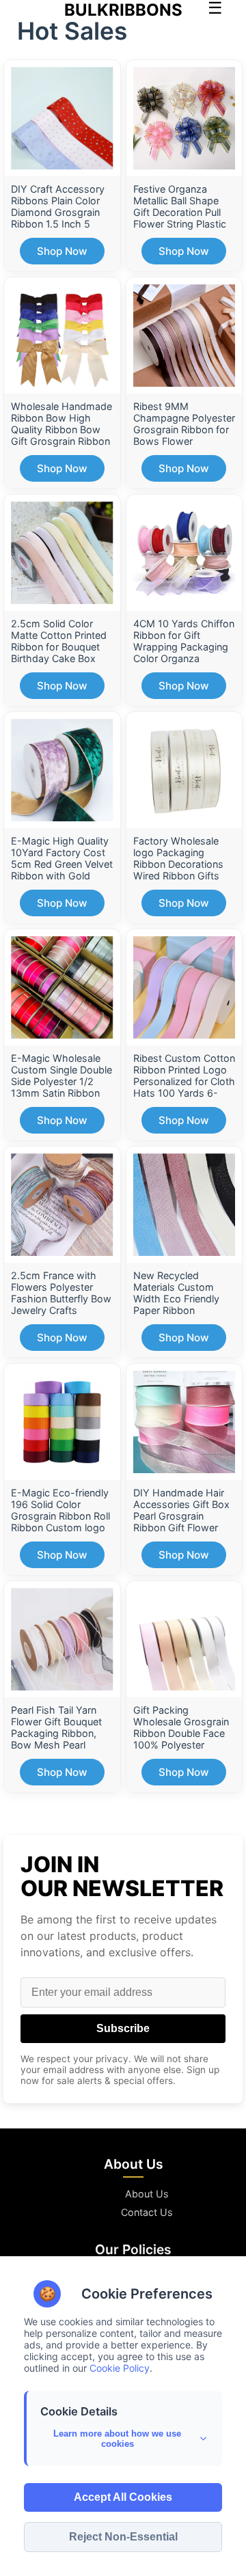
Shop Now (62, 251)
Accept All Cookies (123, 2497)
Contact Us (147, 2212)
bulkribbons (123, 10)
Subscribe (123, 2028)
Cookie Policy (120, 2368)
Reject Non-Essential (123, 2537)
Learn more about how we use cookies (117, 2439)
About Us (147, 2194)
